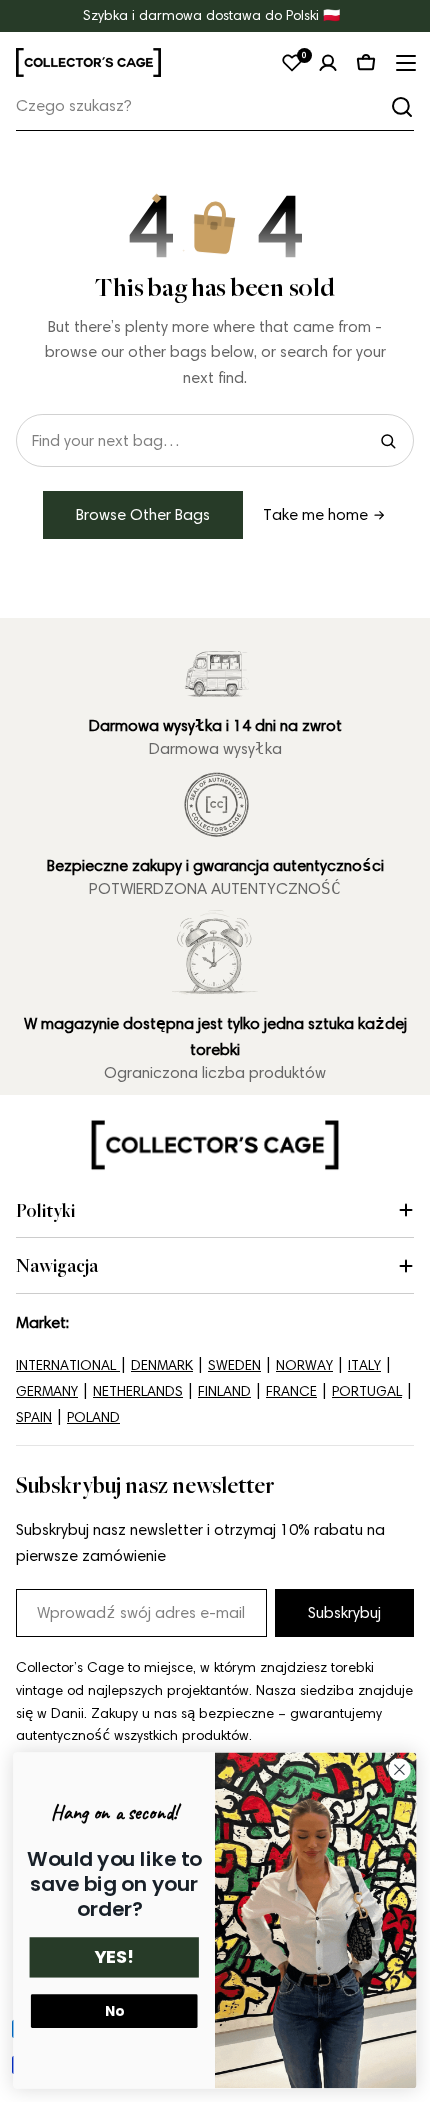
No (114, 2011)
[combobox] (215, 106)
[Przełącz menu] (404, 63)
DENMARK (162, 1365)
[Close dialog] (400, 1770)
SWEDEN (234, 1365)
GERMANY (47, 1391)
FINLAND (224, 1391)
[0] (292, 63)
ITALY (364, 1365)
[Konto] (328, 63)
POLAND (93, 1417)
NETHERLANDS (138, 1391)
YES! (114, 1957)
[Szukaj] (402, 107)
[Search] (388, 441)
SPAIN (34, 1417)
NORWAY (304, 1365)
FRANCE (291, 1391)
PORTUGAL (367, 1391)
